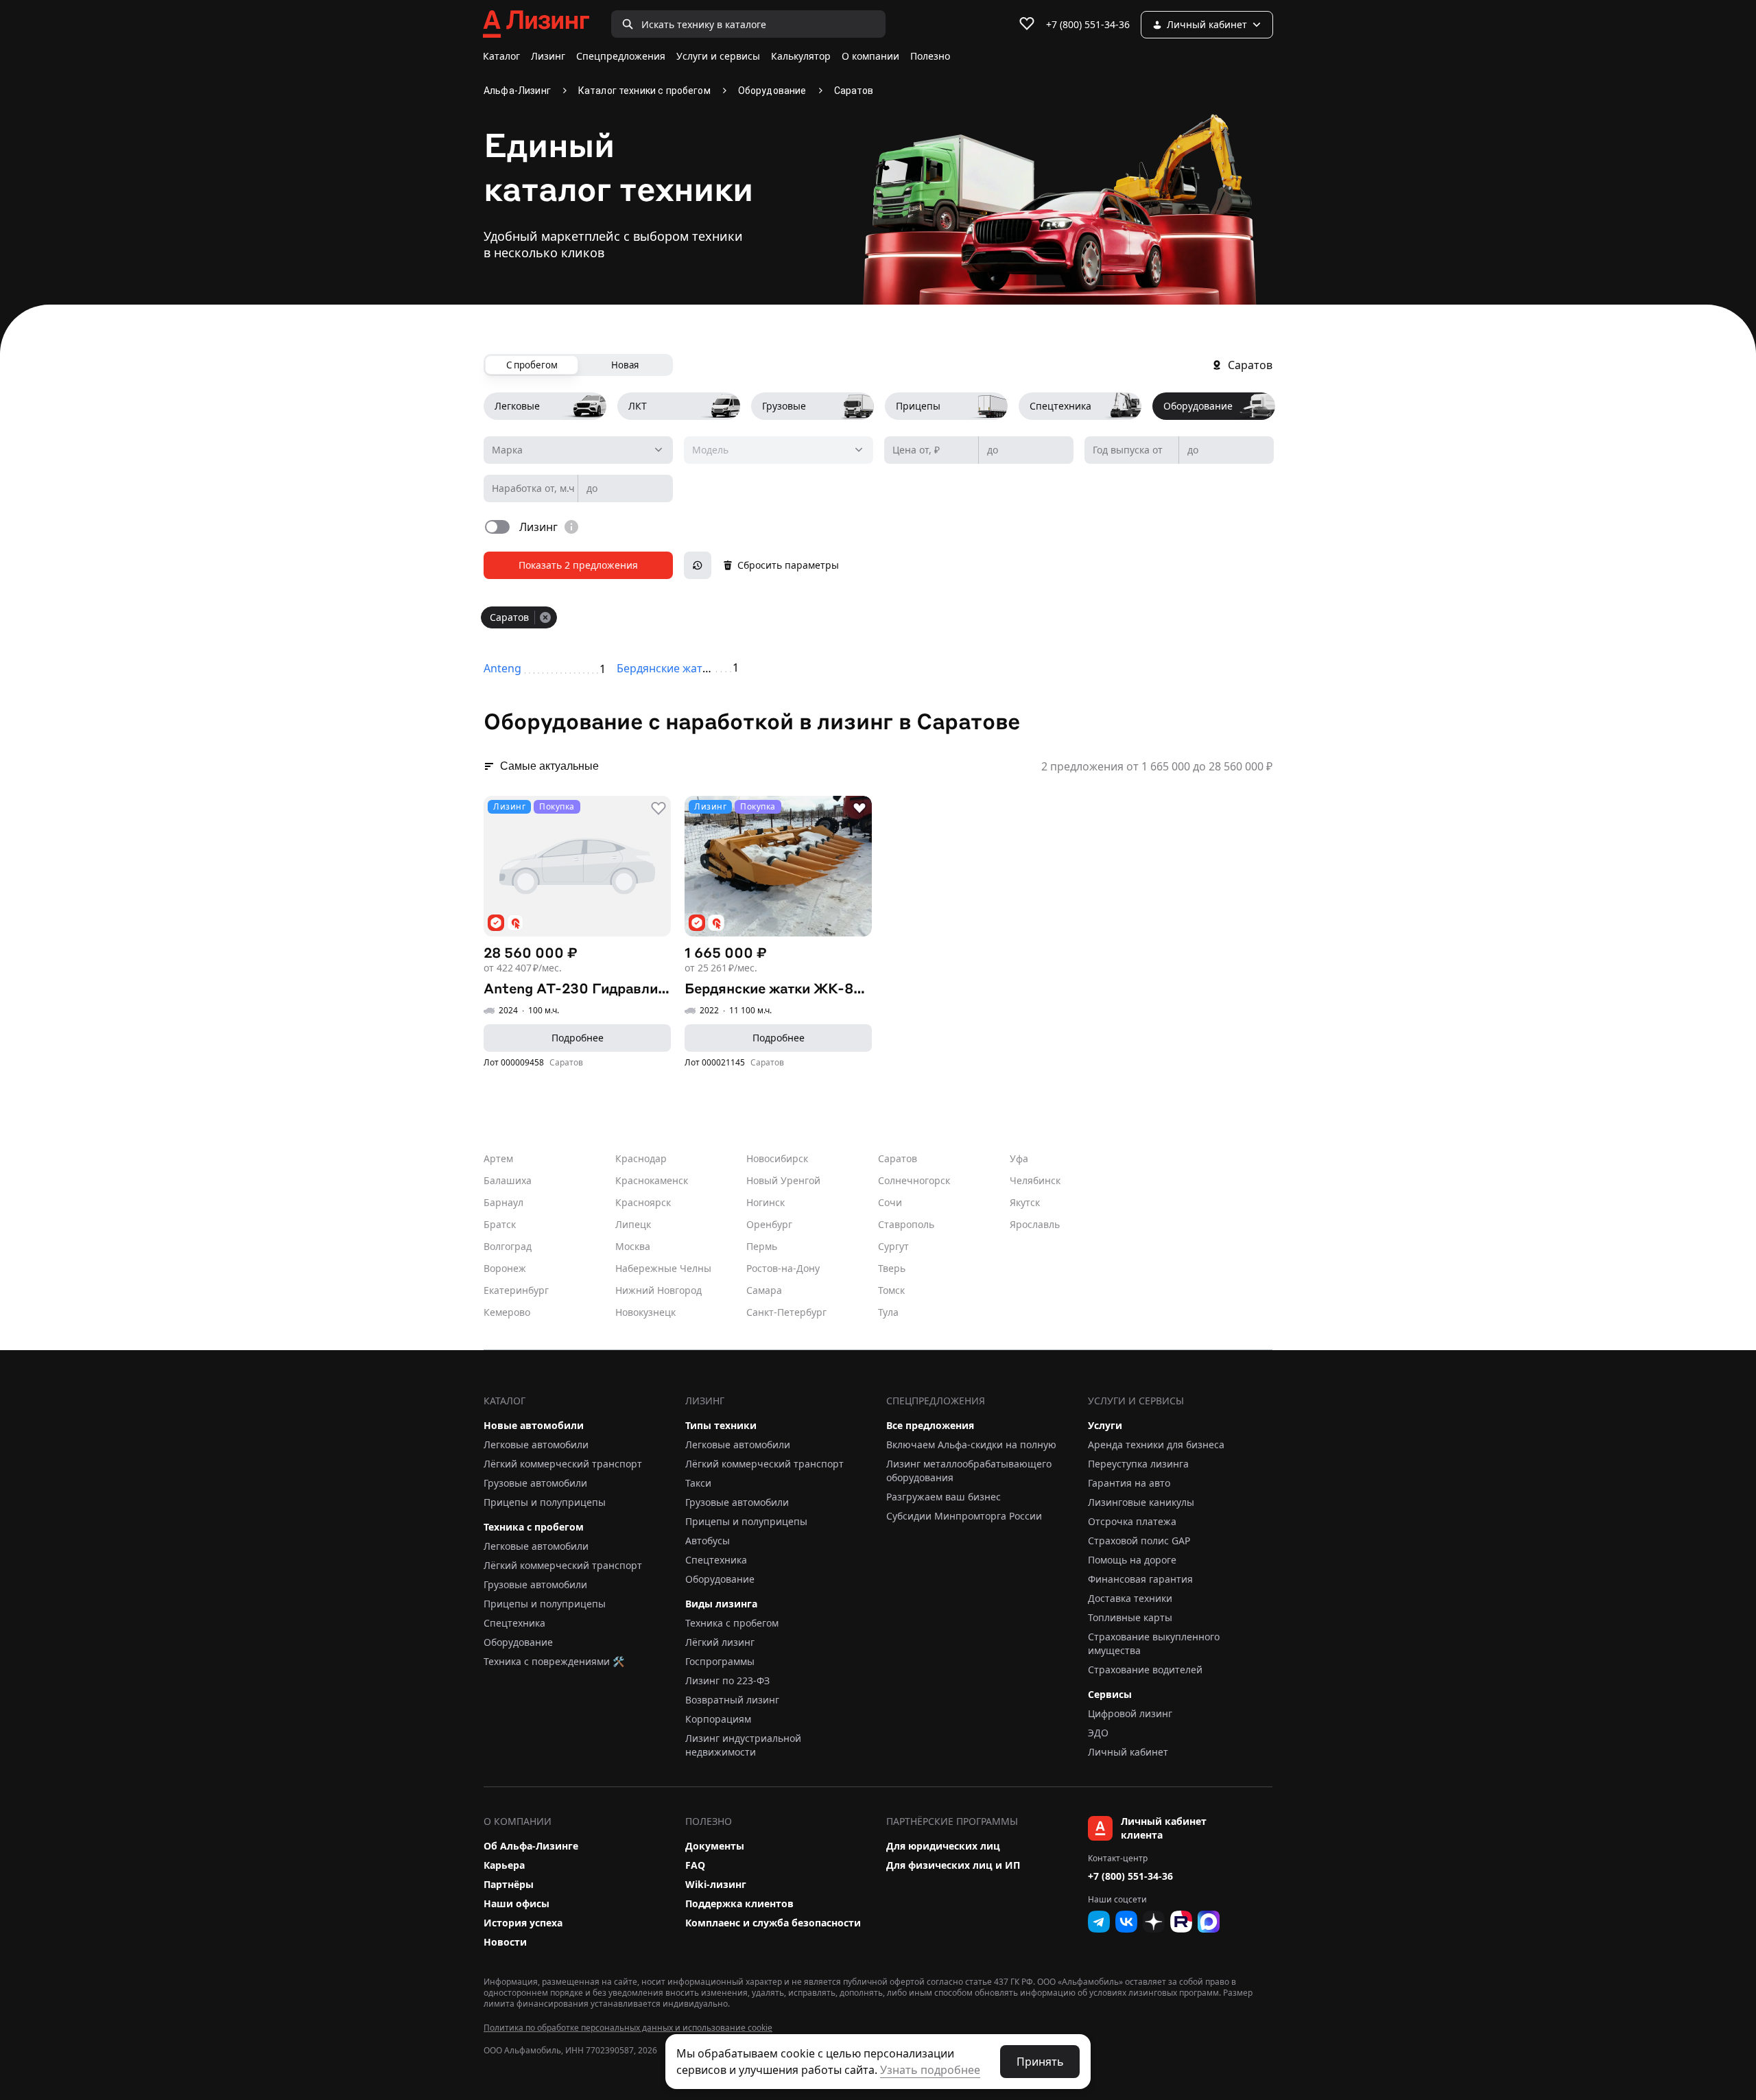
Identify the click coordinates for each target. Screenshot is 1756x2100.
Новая (625, 365)
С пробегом (532, 365)
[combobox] (578, 450)
